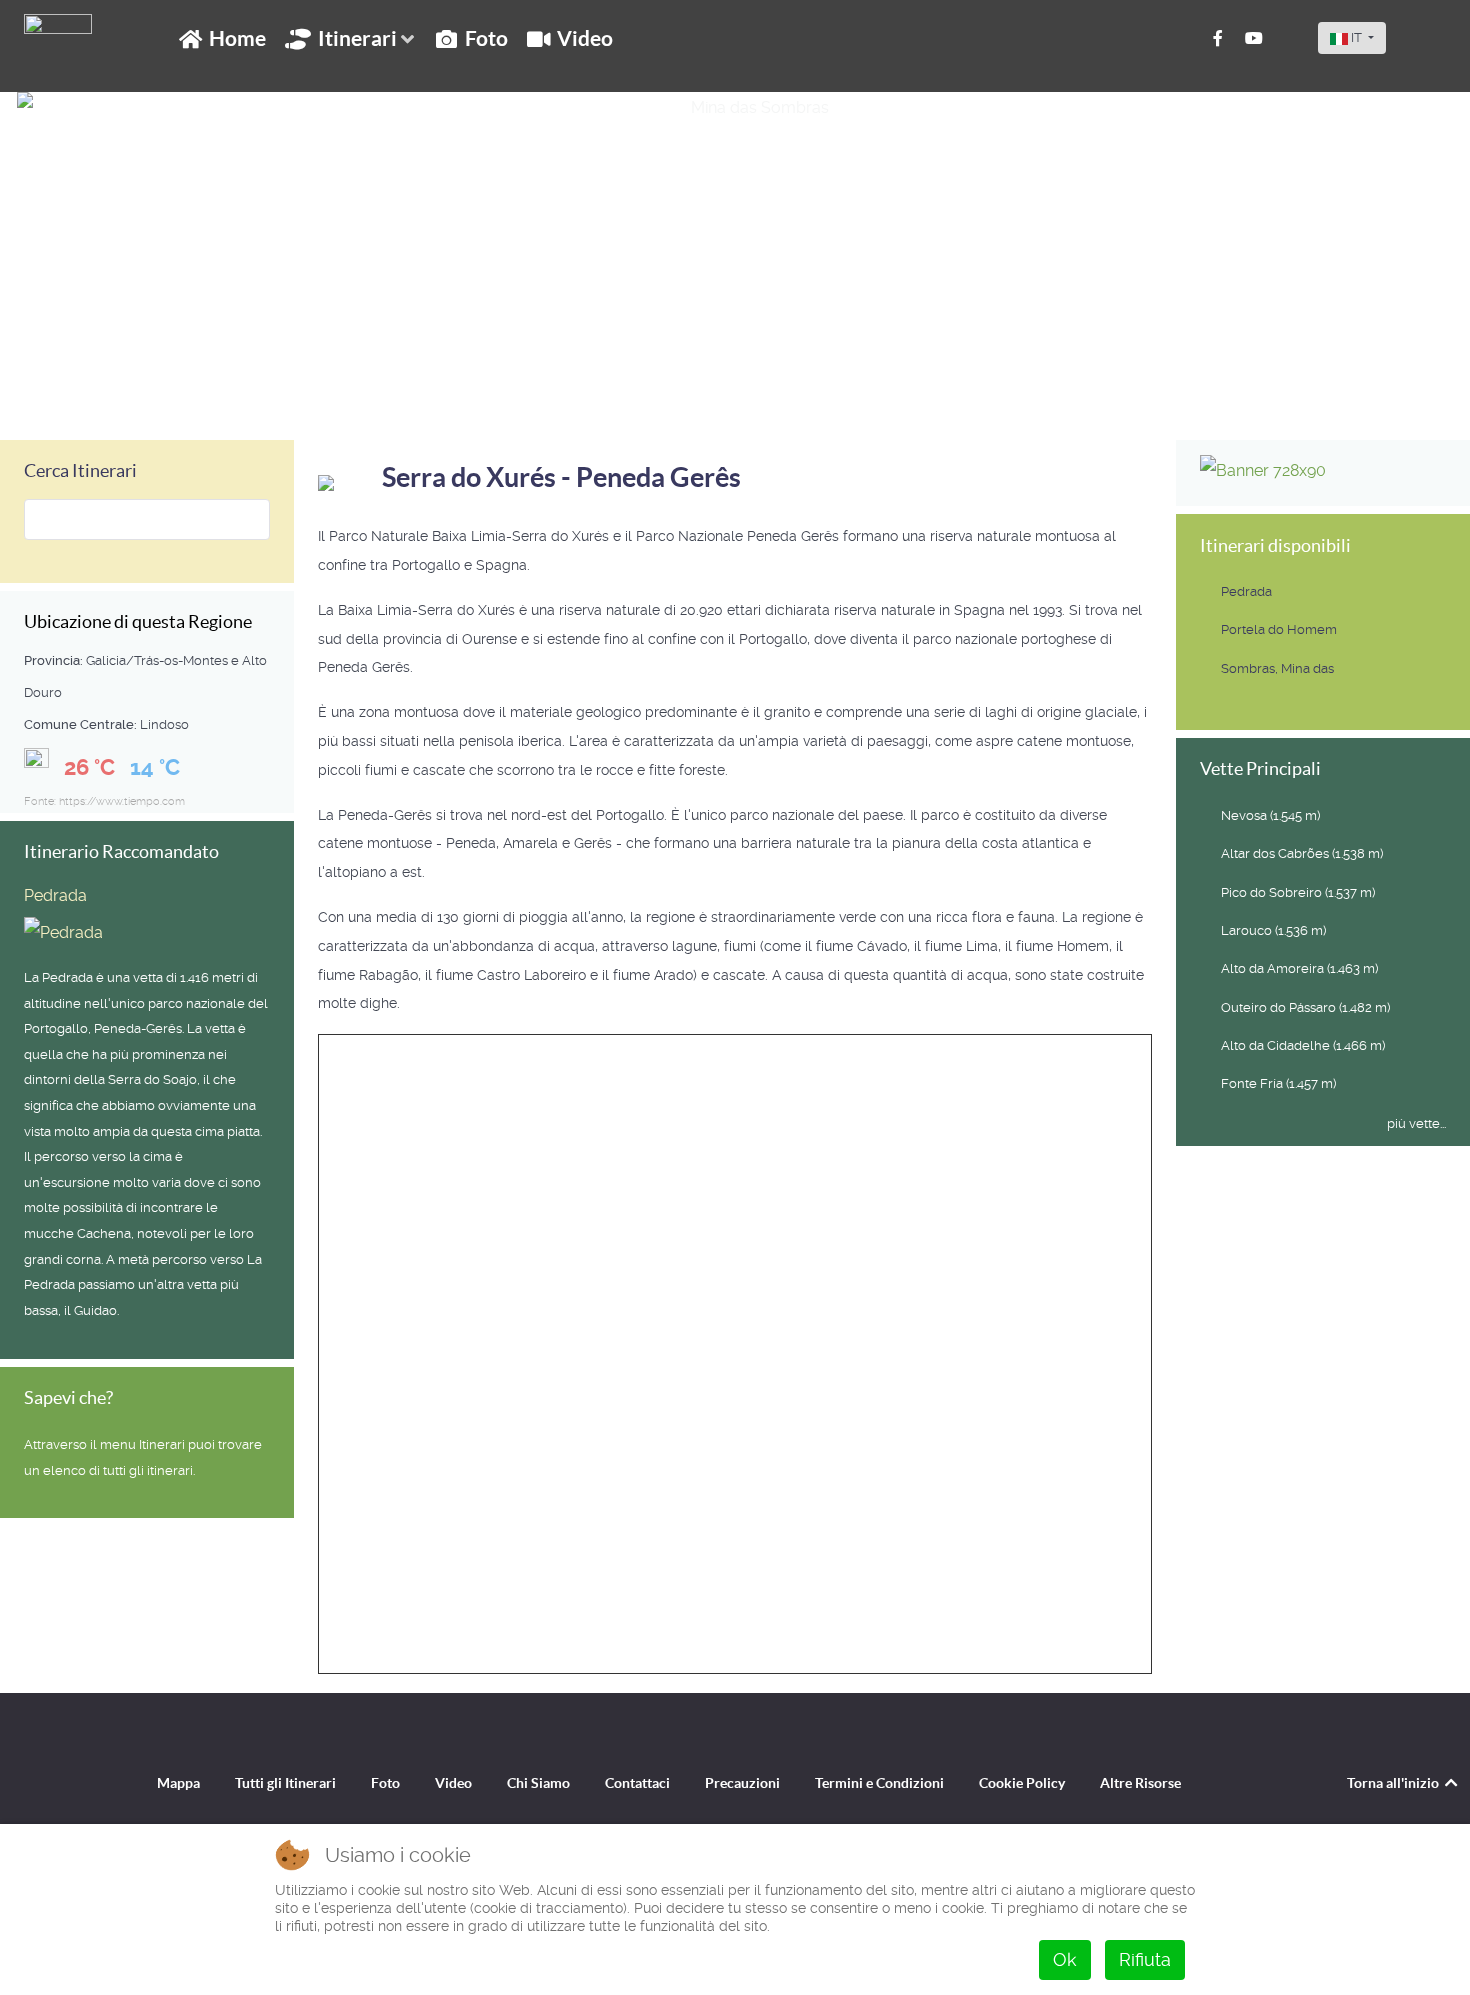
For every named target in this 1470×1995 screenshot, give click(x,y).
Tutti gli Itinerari (285, 1783)
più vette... (1416, 1123)
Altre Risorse (1140, 1783)
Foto (385, 1783)
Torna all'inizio (1394, 1783)
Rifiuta (1145, 1959)
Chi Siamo (538, 1783)
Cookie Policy (1022, 1783)
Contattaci (637, 1783)
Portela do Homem (1279, 629)
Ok (1065, 1959)
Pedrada (55, 895)
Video (453, 1783)
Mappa (178, 1783)
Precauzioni (742, 1783)
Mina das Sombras (119, 393)
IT (1356, 37)
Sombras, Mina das (1277, 668)
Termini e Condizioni (879, 1783)
